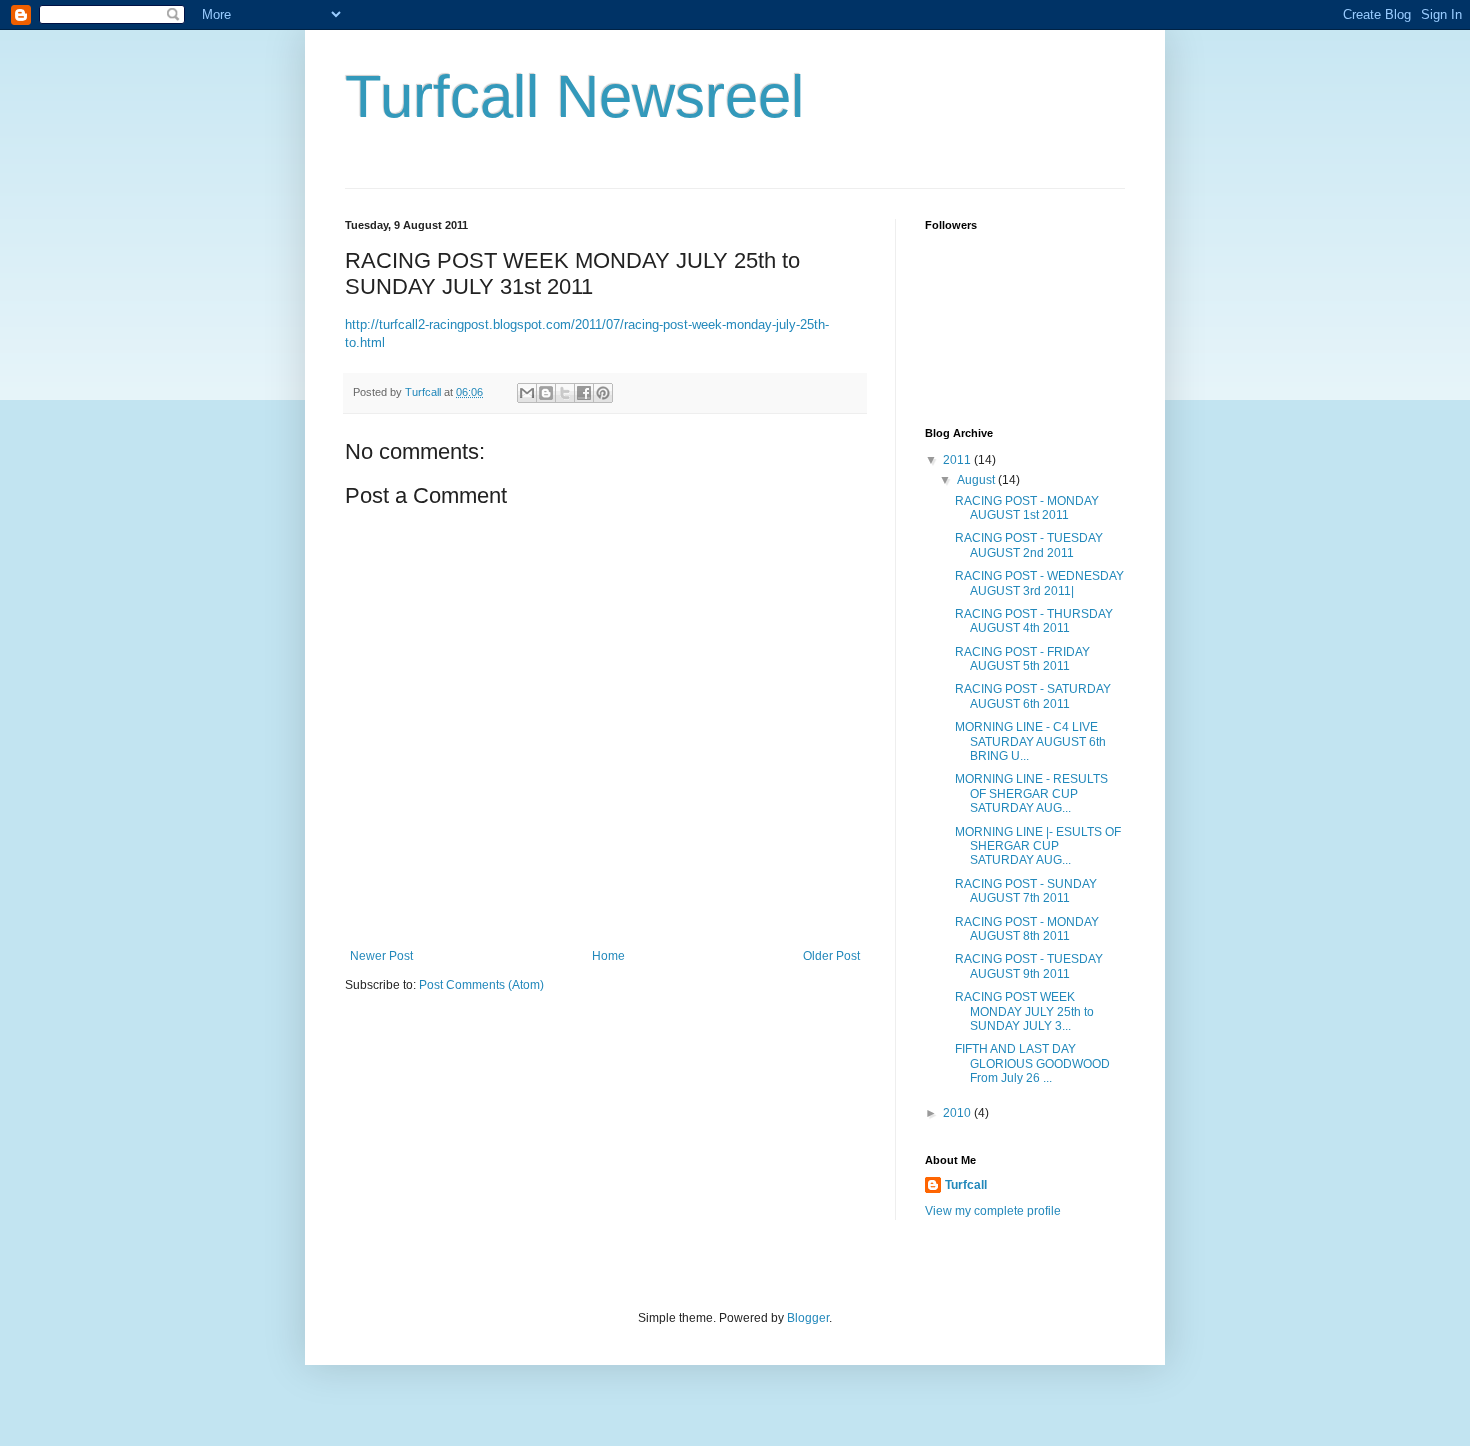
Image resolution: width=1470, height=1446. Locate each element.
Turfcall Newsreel (574, 96)
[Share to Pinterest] (603, 393)
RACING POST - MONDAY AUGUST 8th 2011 (1027, 929)
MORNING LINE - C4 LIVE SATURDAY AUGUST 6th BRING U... (1030, 741)
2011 (958, 460)
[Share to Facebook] (584, 393)
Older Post (831, 956)
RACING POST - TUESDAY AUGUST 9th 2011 (1029, 966)
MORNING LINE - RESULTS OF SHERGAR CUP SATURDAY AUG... (1031, 793)
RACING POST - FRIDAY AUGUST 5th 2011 (1022, 659)
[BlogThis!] (546, 393)
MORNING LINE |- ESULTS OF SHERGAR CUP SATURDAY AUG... (1038, 846)
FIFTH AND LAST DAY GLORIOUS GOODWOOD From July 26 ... (1032, 1063)
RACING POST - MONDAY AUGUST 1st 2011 (1027, 508)
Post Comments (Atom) (481, 985)
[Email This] (527, 393)
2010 (958, 1113)
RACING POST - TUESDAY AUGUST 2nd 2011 (1029, 545)
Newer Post (381, 956)
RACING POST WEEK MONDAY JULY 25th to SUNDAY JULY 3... (1024, 1011)
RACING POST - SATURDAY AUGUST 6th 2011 (1033, 696)
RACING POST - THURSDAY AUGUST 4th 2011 (1034, 621)
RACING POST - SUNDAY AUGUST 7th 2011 (1026, 891)
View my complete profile (993, 1211)
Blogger (808, 1318)
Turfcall (966, 1185)
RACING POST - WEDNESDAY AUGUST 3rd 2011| (1039, 583)
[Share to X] (565, 393)
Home (608, 956)
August (977, 480)
